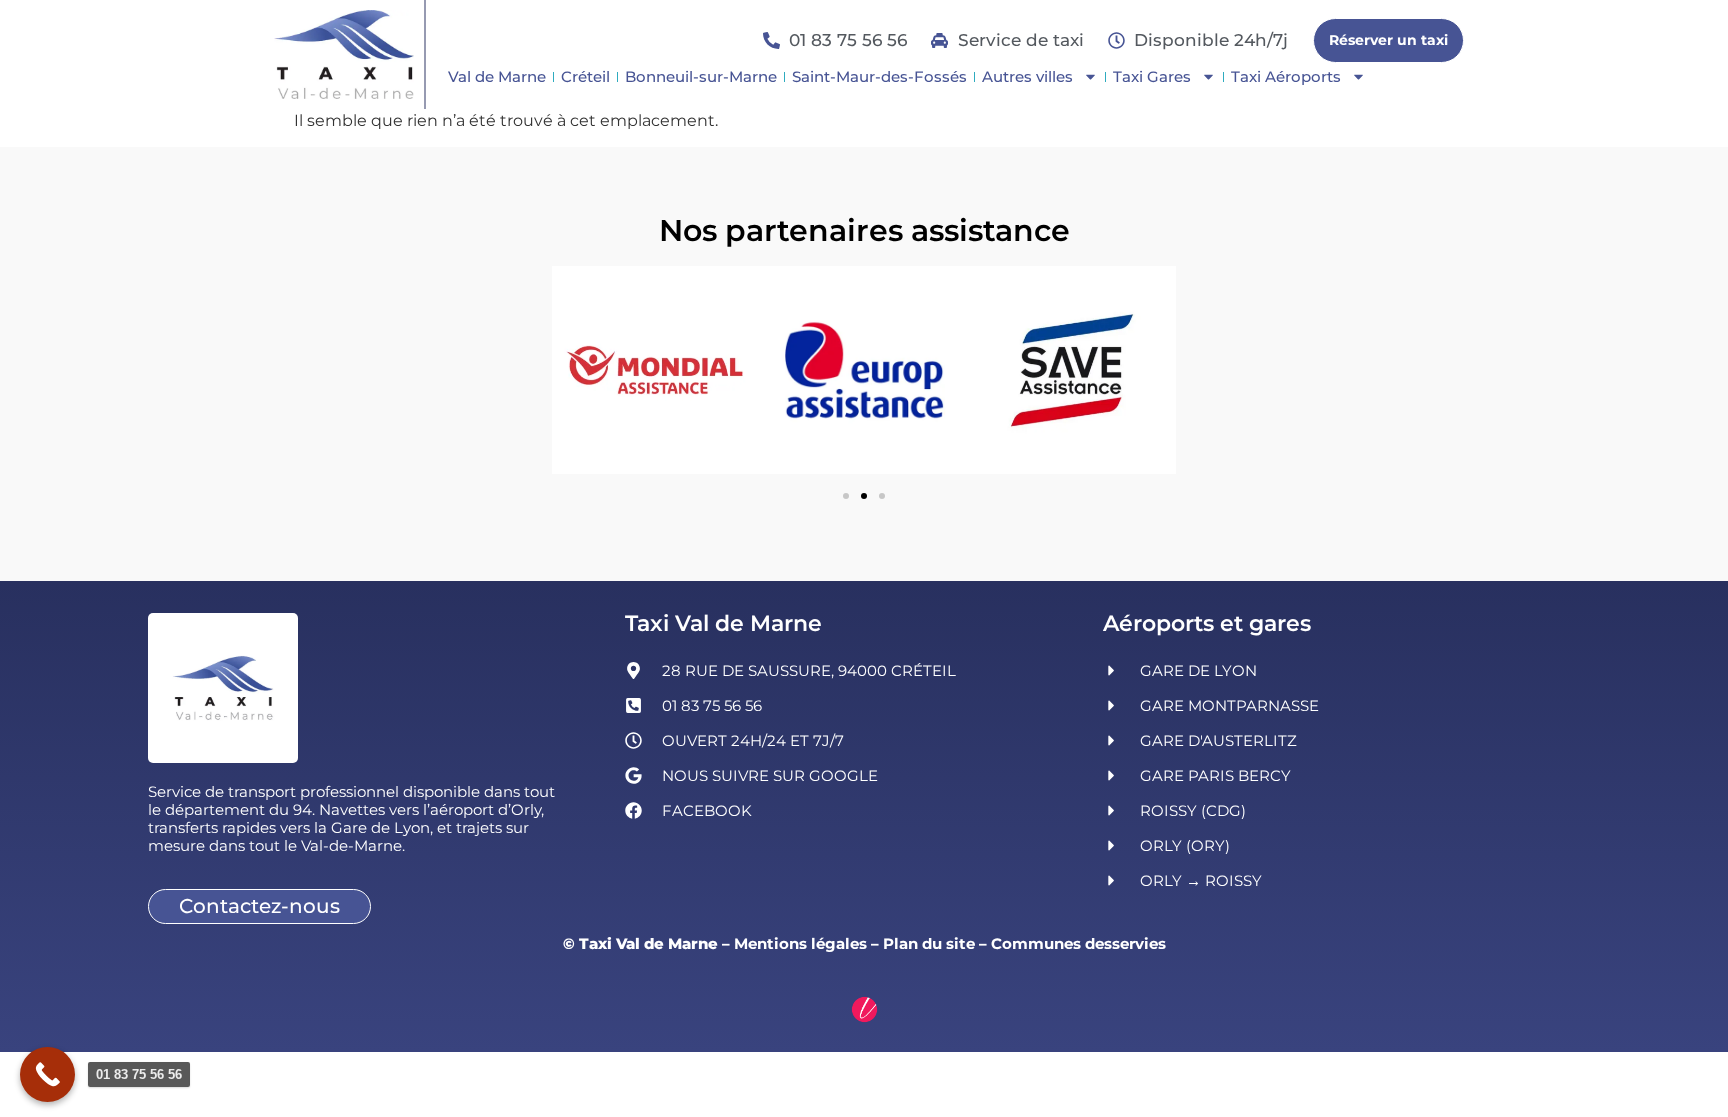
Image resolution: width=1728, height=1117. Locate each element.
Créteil (585, 76)
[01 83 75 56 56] (47, 1074)
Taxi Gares (1152, 76)
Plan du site (929, 943)
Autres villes (1027, 76)
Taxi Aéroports (1286, 76)
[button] (846, 496)
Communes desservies (1078, 943)
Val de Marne (497, 76)
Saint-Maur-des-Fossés (879, 76)
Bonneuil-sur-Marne (701, 76)
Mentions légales (800, 943)
